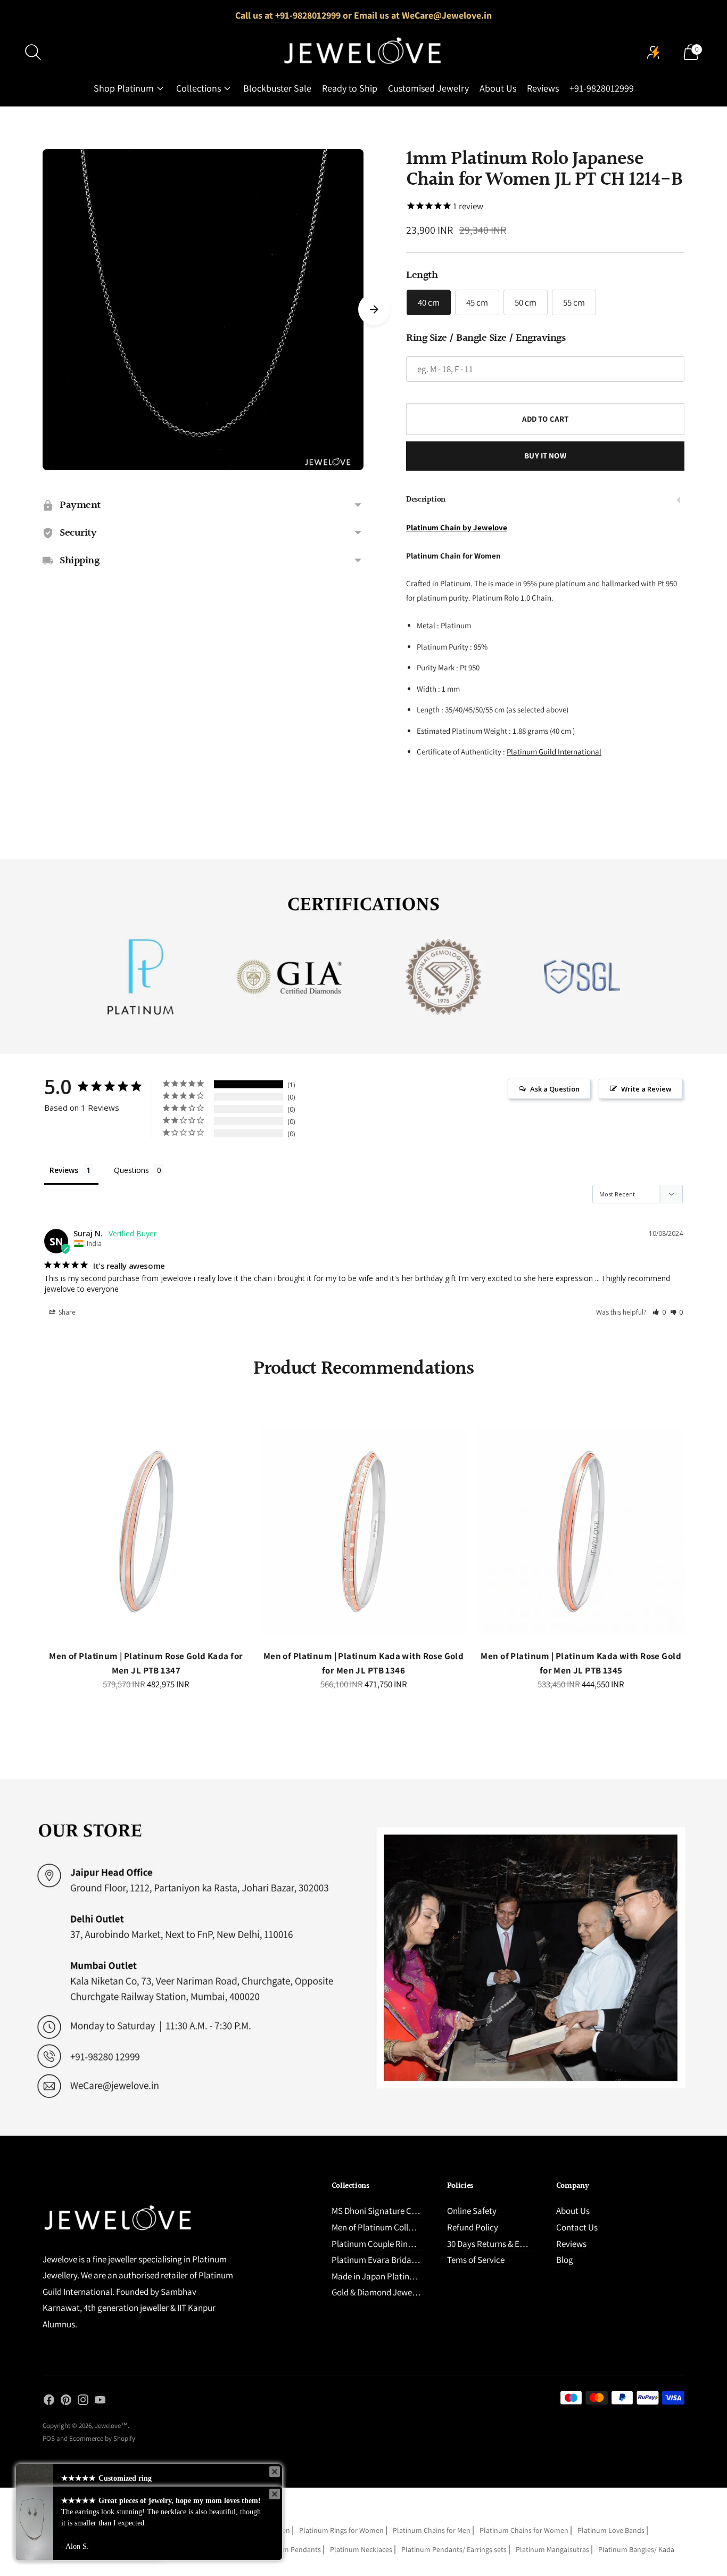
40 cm (429, 302)
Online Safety (472, 2211)
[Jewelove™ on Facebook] (49, 2402)
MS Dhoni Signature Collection (388, 2211)
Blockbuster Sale (277, 88)
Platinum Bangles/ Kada (636, 2549)
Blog (565, 2260)
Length (422, 275)
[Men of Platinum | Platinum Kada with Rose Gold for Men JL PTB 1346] (364, 1531)
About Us (498, 88)
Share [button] (66, 1312)
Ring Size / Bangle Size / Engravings (486, 338)
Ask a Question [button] (555, 1089)
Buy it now (545, 456)
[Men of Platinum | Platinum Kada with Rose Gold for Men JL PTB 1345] (581, 1531)
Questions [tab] (131, 1170)
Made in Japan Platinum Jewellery (395, 2276)
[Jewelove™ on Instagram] (83, 2402)
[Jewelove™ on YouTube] (100, 2402)
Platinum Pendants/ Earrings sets (454, 2549)
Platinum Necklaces (361, 2549)
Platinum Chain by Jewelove (457, 527)
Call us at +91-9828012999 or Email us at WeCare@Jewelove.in (363, 15)
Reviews (543, 88)
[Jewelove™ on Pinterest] (66, 2402)
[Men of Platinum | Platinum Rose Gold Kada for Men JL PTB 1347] (146, 1531)
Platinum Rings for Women (341, 2530)
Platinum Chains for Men (432, 2530)
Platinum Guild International (554, 752)
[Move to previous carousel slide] (32, 1540)
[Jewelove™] (363, 52)
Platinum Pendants (290, 2549)
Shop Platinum (124, 88)
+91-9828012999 (602, 88)
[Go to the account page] (654, 52)
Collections (199, 88)
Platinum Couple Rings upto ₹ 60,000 (399, 2244)
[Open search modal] (33, 52)
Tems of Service (476, 2260)
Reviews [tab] (64, 1170)
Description (426, 500)
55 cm (574, 302)
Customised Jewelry (428, 88)
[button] (659, 1312)
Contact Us (577, 2227)
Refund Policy (473, 2227)
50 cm (526, 302)
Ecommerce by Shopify (102, 2438)
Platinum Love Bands (611, 2530)
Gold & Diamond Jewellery (380, 2292)
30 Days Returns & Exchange (499, 2244)
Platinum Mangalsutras (552, 2549)
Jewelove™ (111, 2426)
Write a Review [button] (646, 1089)
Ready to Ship (350, 88)
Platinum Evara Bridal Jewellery (391, 2260)
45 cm (477, 302)
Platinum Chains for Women (524, 2530)
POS (49, 2438)
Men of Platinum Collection (382, 2227)
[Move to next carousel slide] (374, 309)
